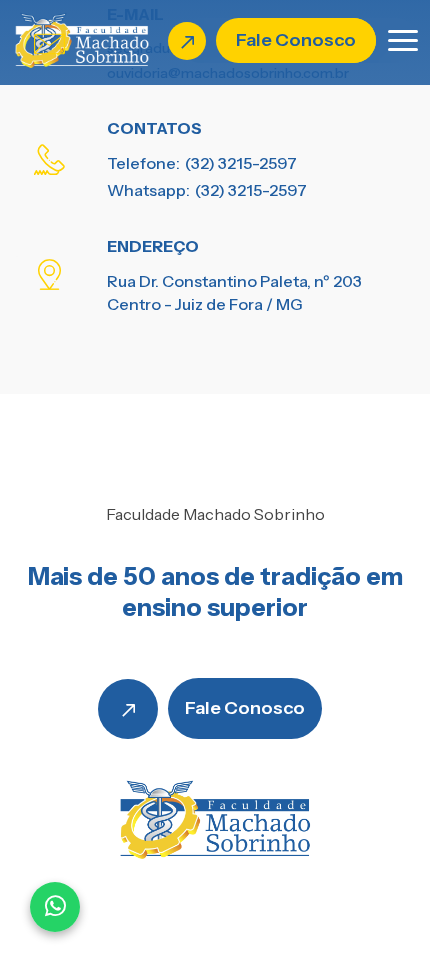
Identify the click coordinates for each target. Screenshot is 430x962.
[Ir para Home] (82, 39)
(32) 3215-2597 (241, 163)
